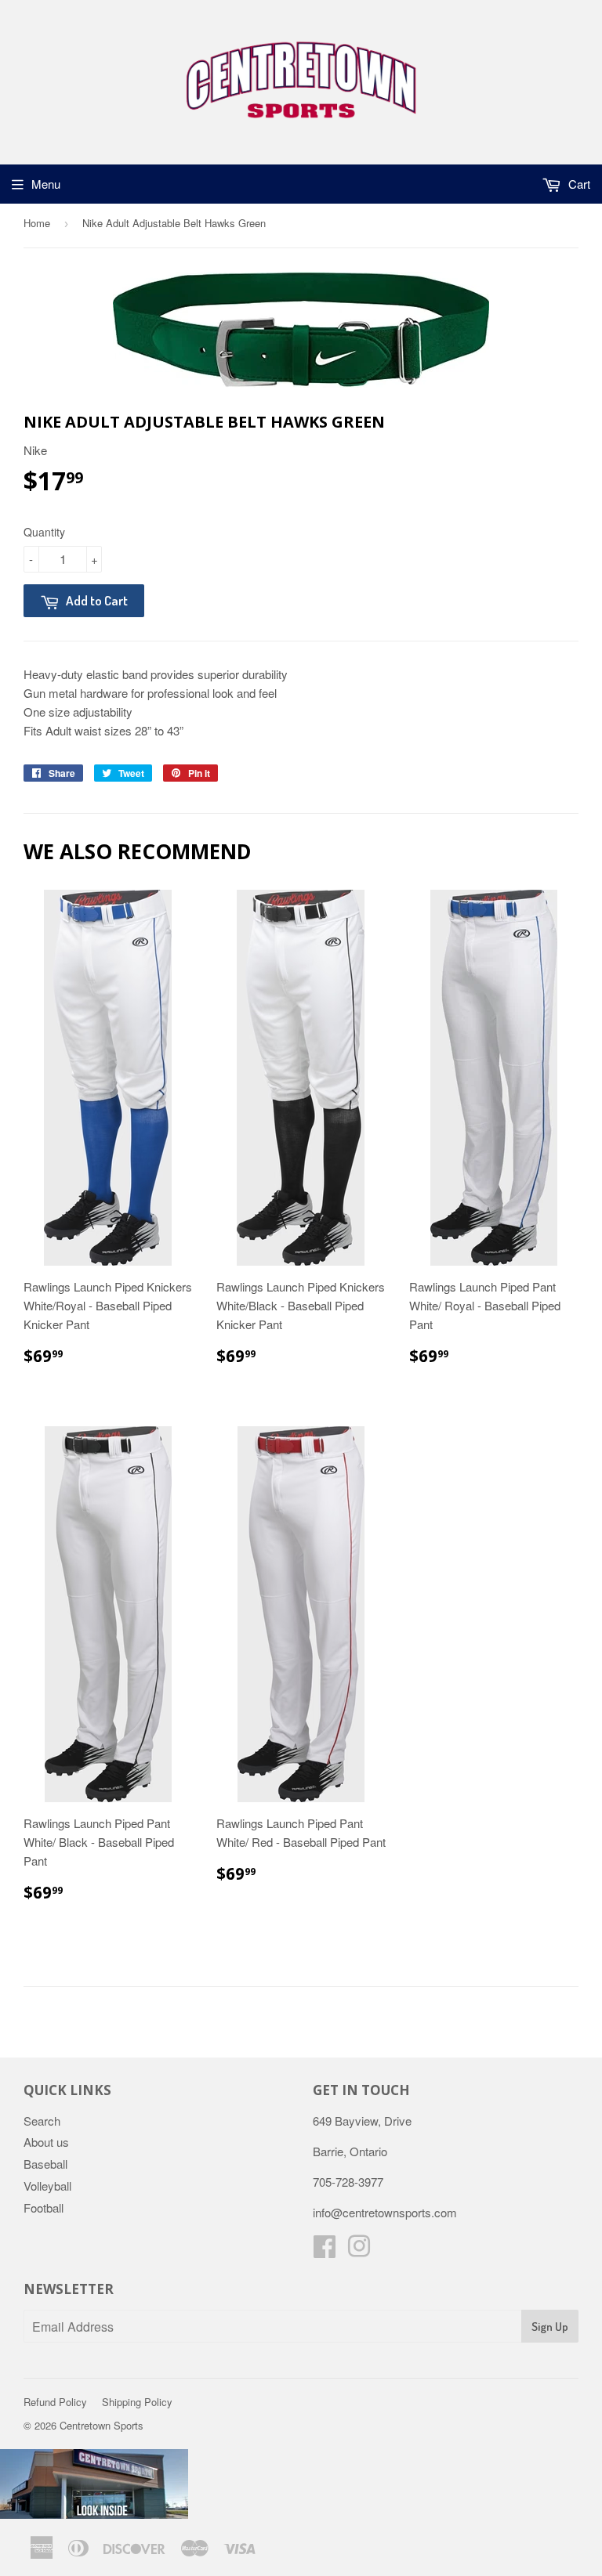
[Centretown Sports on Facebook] (325, 2251)
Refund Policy (55, 2402)
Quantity (44, 532)
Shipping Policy (137, 2402)
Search (42, 2121)
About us (46, 2142)
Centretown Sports (102, 2425)
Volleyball (47, 2186)
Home (37, 223)
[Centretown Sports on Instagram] (359, 2251)
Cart (578, 184)
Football (44, 2207)
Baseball (45, 2164)
